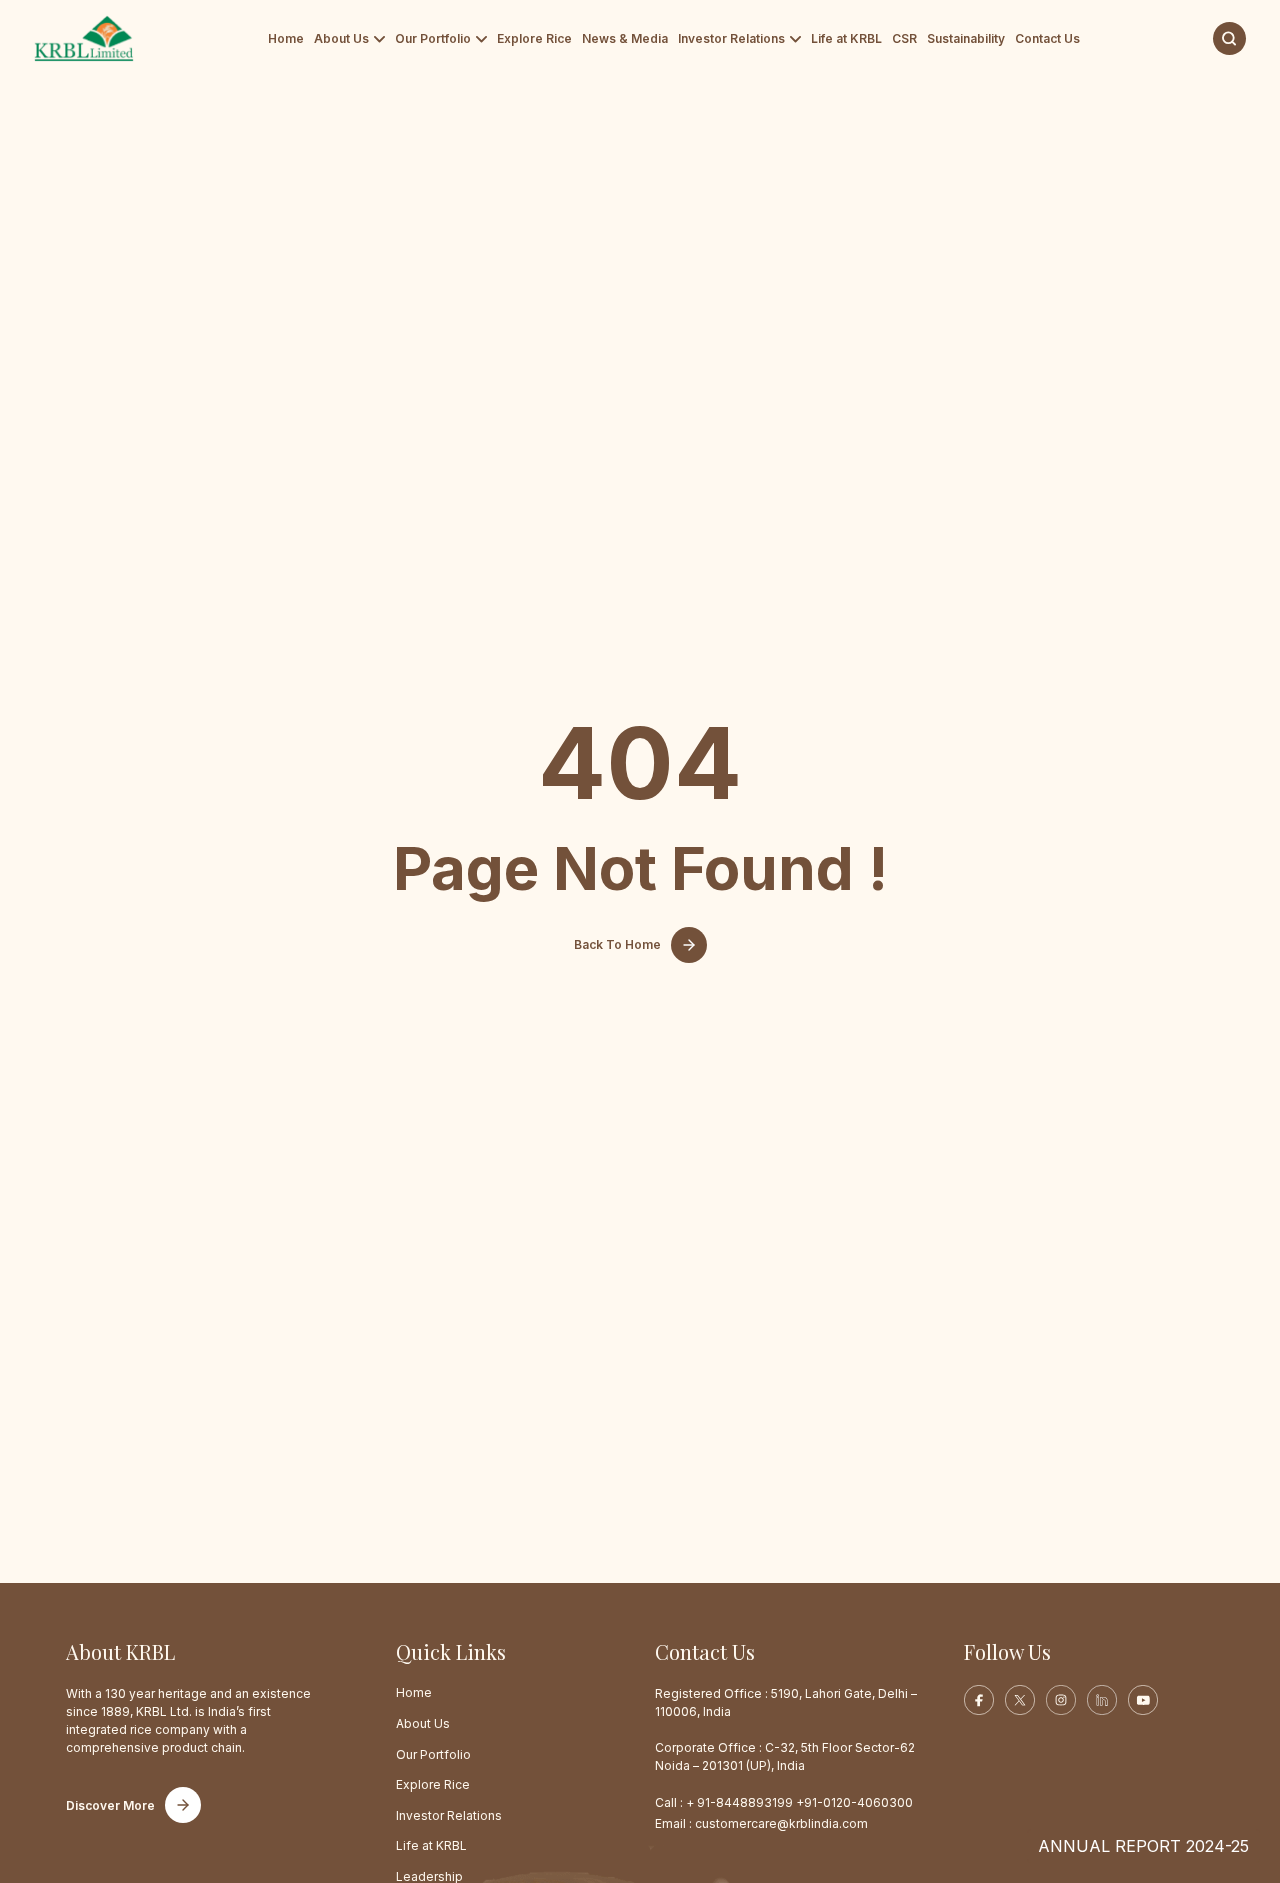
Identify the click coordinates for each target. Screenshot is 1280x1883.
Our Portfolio (433, 38)
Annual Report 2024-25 (1143, 1846)
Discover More (110, 1805)
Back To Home (617, 944)
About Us (341, 38)
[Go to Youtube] (1143, 1700)
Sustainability (966, 38)
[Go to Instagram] (1061, 1700)
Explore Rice (534, 38)
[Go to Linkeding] (1102, 1700)
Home (286, 38)
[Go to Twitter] (1020, 1700)
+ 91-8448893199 (739, 1802)
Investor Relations (731, 38)
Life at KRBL (846, 38)
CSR (904, 38)
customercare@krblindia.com (781, 1823)
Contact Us (1047, 38)
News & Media (625, 38)
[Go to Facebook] (979, 1700)
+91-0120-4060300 (854, 1802)
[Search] (1229, 38)
